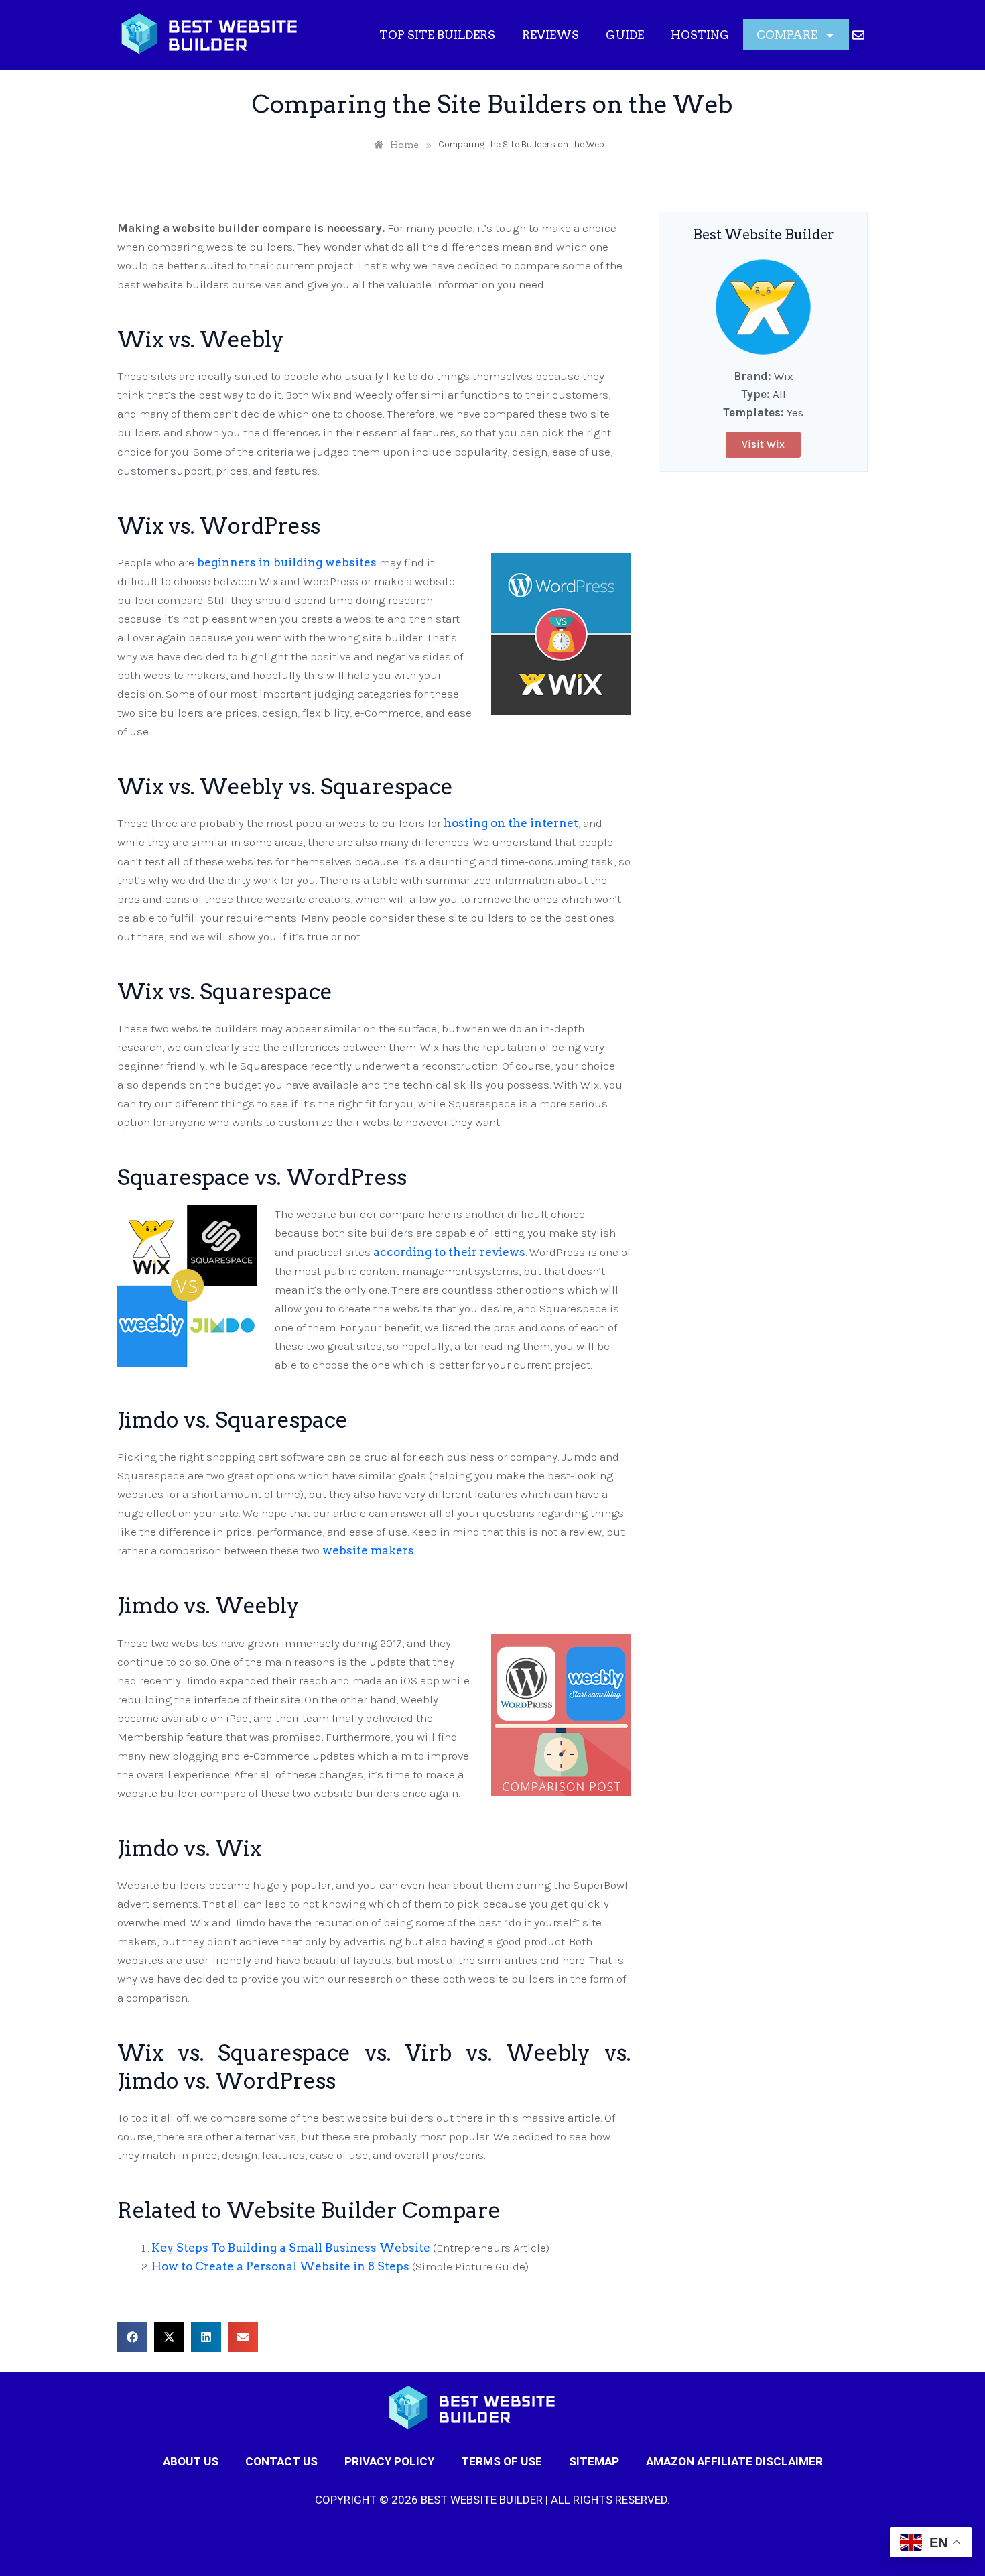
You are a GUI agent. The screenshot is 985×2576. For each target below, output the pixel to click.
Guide (625, 35)
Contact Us (281, 2461)
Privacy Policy (389, 2461)
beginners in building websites (287, 562)
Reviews (550, 35)
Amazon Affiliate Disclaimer (734, 2461)
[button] (132, 2337)
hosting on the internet (511, 823)
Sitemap (594, 2461)
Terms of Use (502, 2461)
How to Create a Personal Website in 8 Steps (280, 2266)
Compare (787, 35)
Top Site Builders (437, 35)
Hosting (700, 35)
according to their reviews (449, 1252)
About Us (191, 2461)
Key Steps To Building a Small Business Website (291, 2248)
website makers (368, 1550)
